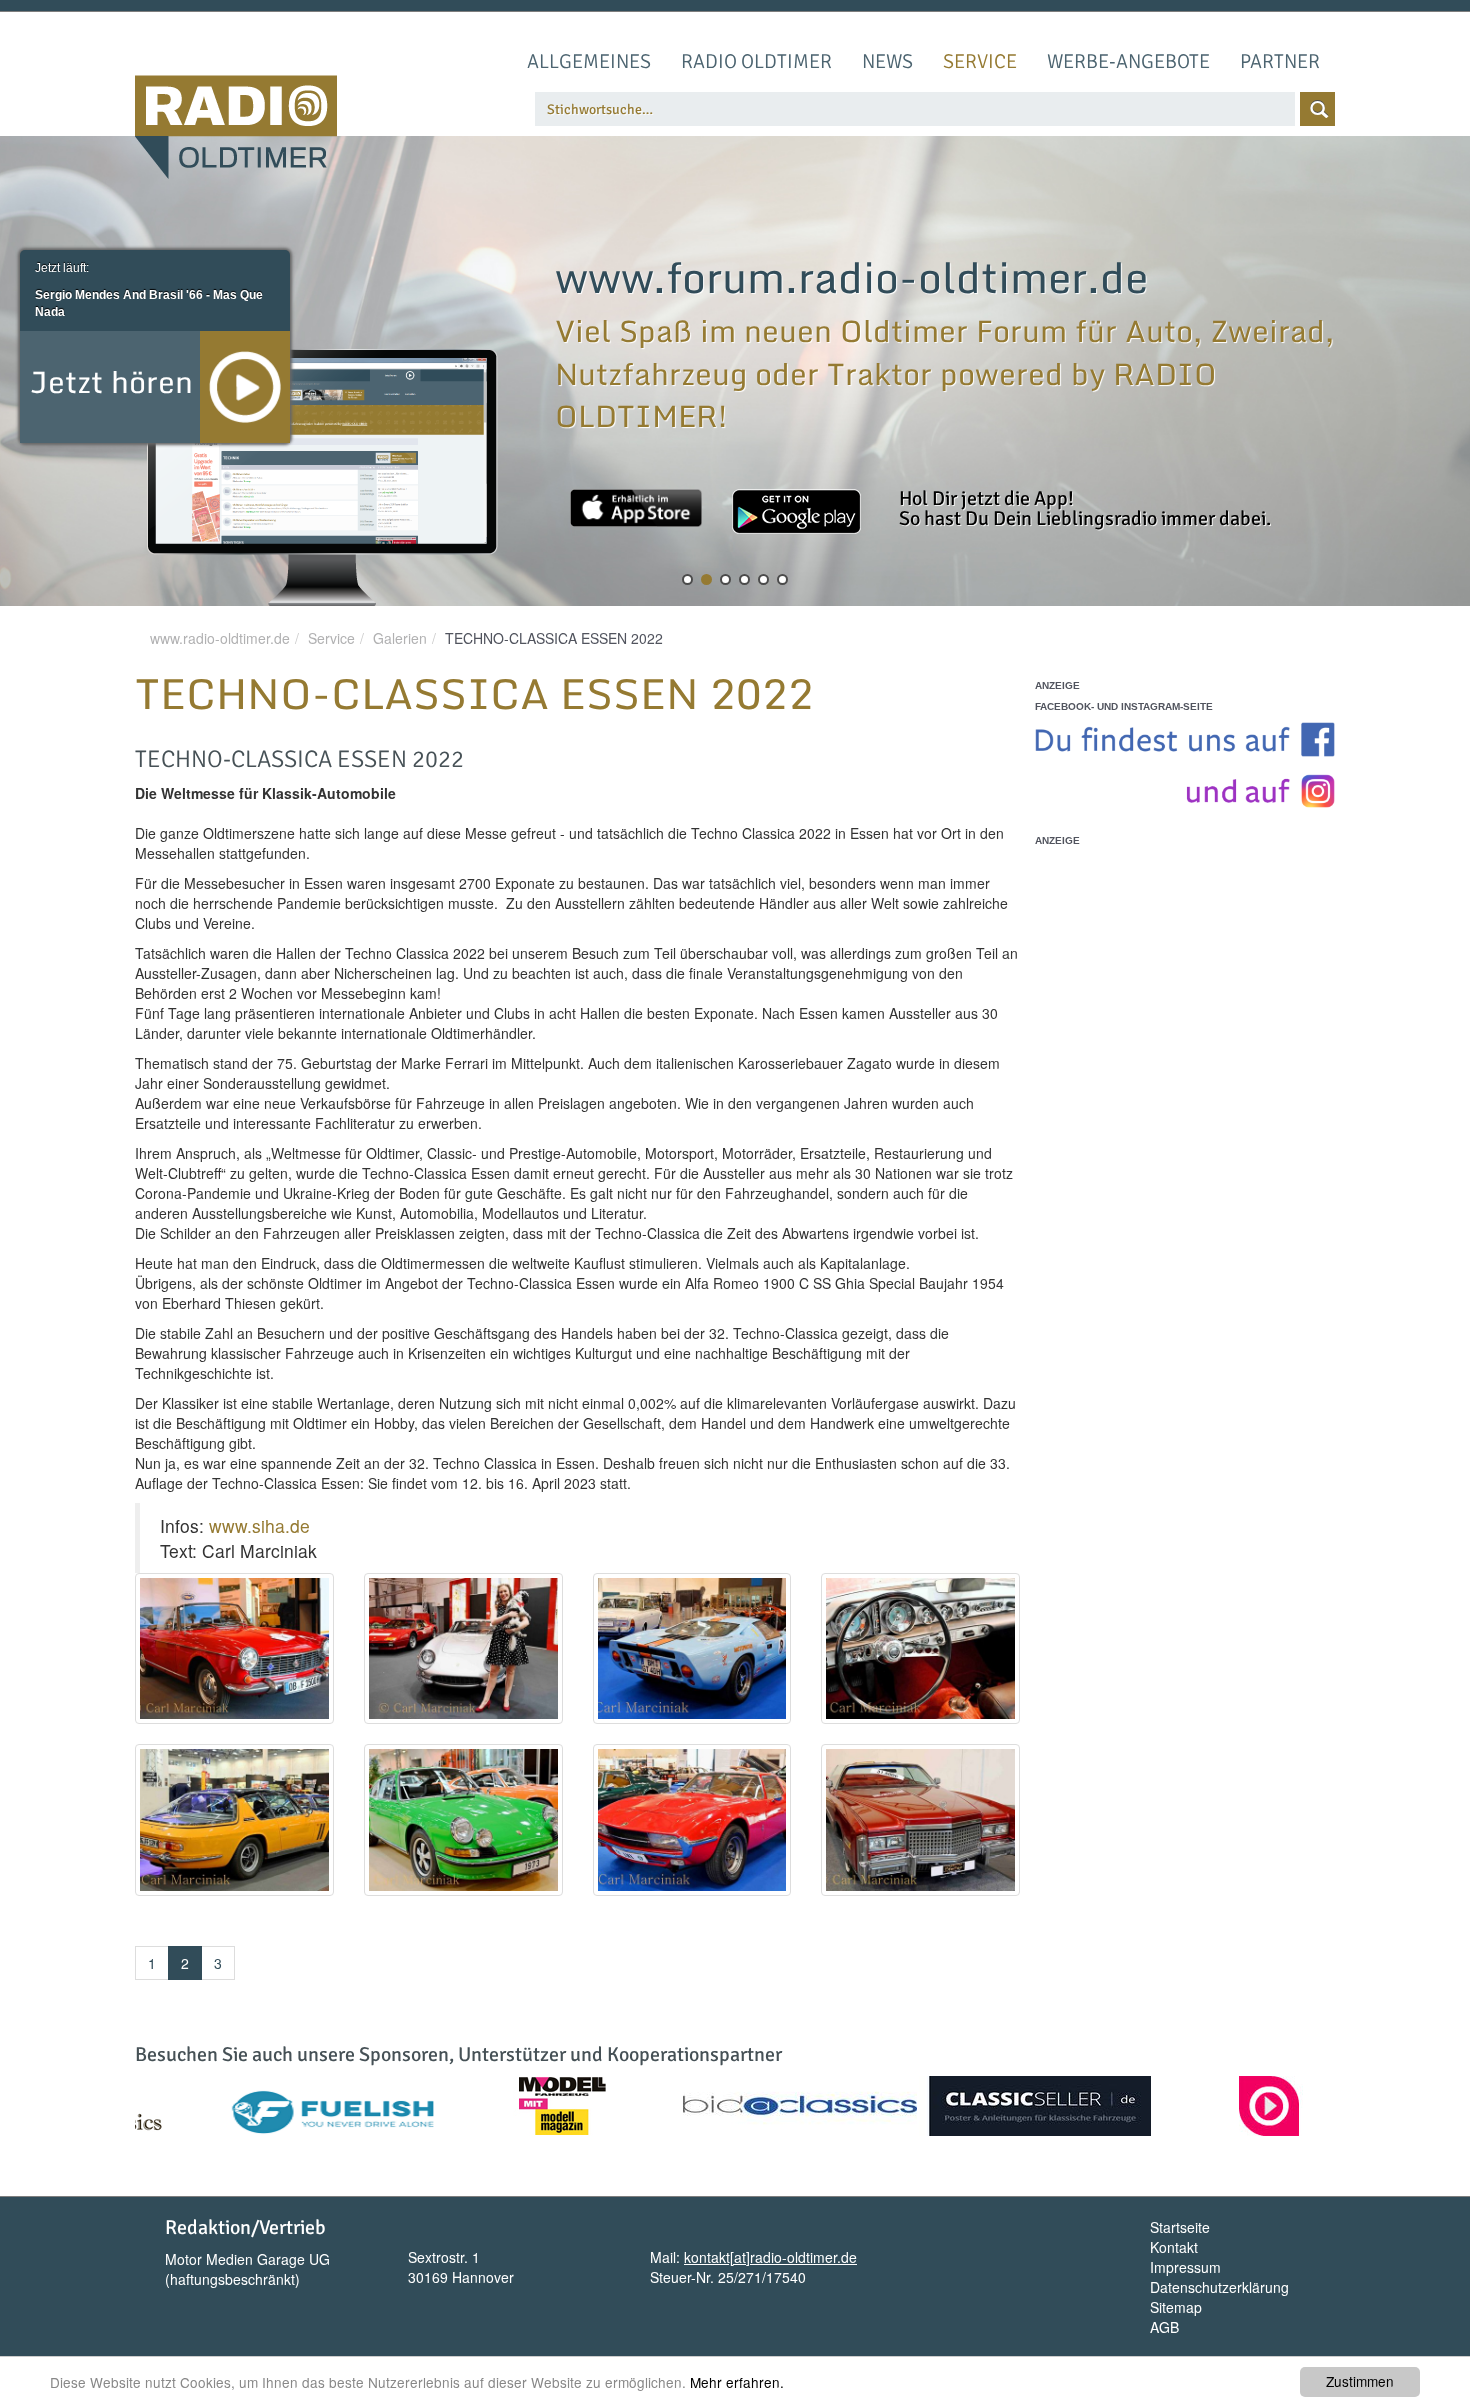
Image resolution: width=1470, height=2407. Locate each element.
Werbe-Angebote (1128, 61)
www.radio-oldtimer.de (220, 638)
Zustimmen (1360, 2381)
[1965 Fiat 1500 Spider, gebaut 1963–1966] (234, 1649)
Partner (1280, 61)
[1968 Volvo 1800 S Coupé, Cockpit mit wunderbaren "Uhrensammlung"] (920, 1649)
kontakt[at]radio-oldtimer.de (770, 2257)
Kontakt (1174, 2247)
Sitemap (1176, 2307)
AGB (1164, 2327)
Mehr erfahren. (737, 2382)
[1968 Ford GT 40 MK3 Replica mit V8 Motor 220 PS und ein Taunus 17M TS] (692, 1649)
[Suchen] (1317, 109)
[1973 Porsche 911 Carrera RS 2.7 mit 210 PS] (463, 1820)
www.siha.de (264, 1525)
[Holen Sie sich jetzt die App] (636, 508)
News (887, 61)
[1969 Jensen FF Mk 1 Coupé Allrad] (234, 1820)
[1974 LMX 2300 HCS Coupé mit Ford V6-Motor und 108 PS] (692, 1820)
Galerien (400, 638)
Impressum (1185, 2267)
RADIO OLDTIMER (756, 61)
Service (980, 61)
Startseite (1180, 2227)
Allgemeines (589, 61)
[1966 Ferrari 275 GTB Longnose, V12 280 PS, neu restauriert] (463, 1649)
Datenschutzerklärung (1219, 2287)
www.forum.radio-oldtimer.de (851, 277)
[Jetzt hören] (245, 385)
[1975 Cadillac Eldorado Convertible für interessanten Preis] (920, 1820)
